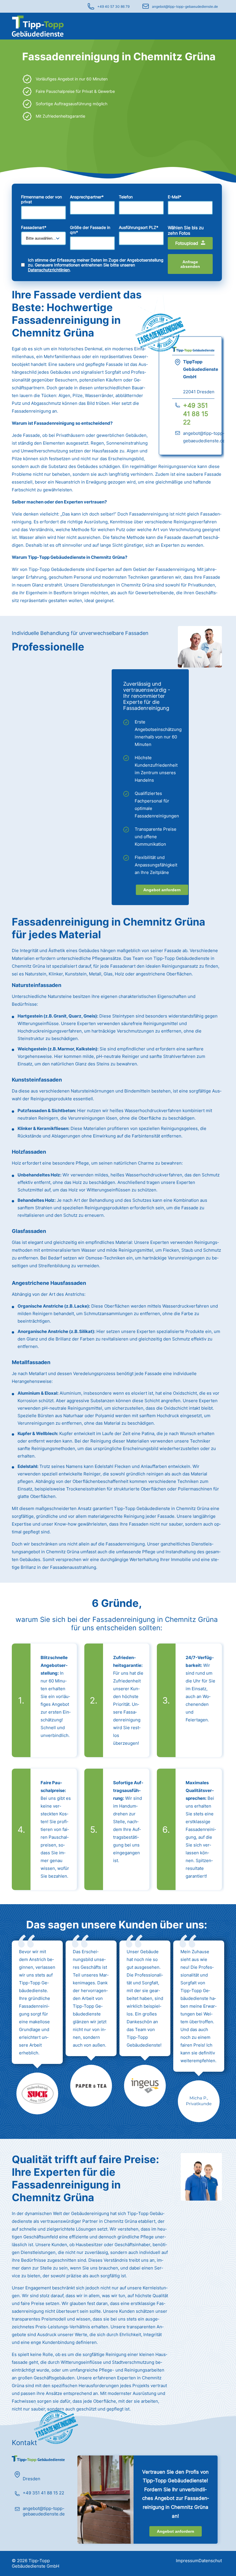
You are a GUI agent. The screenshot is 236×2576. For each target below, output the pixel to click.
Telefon (126, 197)
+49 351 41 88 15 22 (196, 414)
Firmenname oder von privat (41, 199)
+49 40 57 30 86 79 (113, 6)
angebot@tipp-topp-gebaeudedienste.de (185, 6)
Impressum (187, 2561)
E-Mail (175, 197)
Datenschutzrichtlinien (49, 270)
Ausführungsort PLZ (139, 227)
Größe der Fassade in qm (90, 230)
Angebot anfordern (162, 890)
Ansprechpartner (87, 197)
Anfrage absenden (190, 264)
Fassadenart (34, 227)
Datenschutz (211, 2561)
